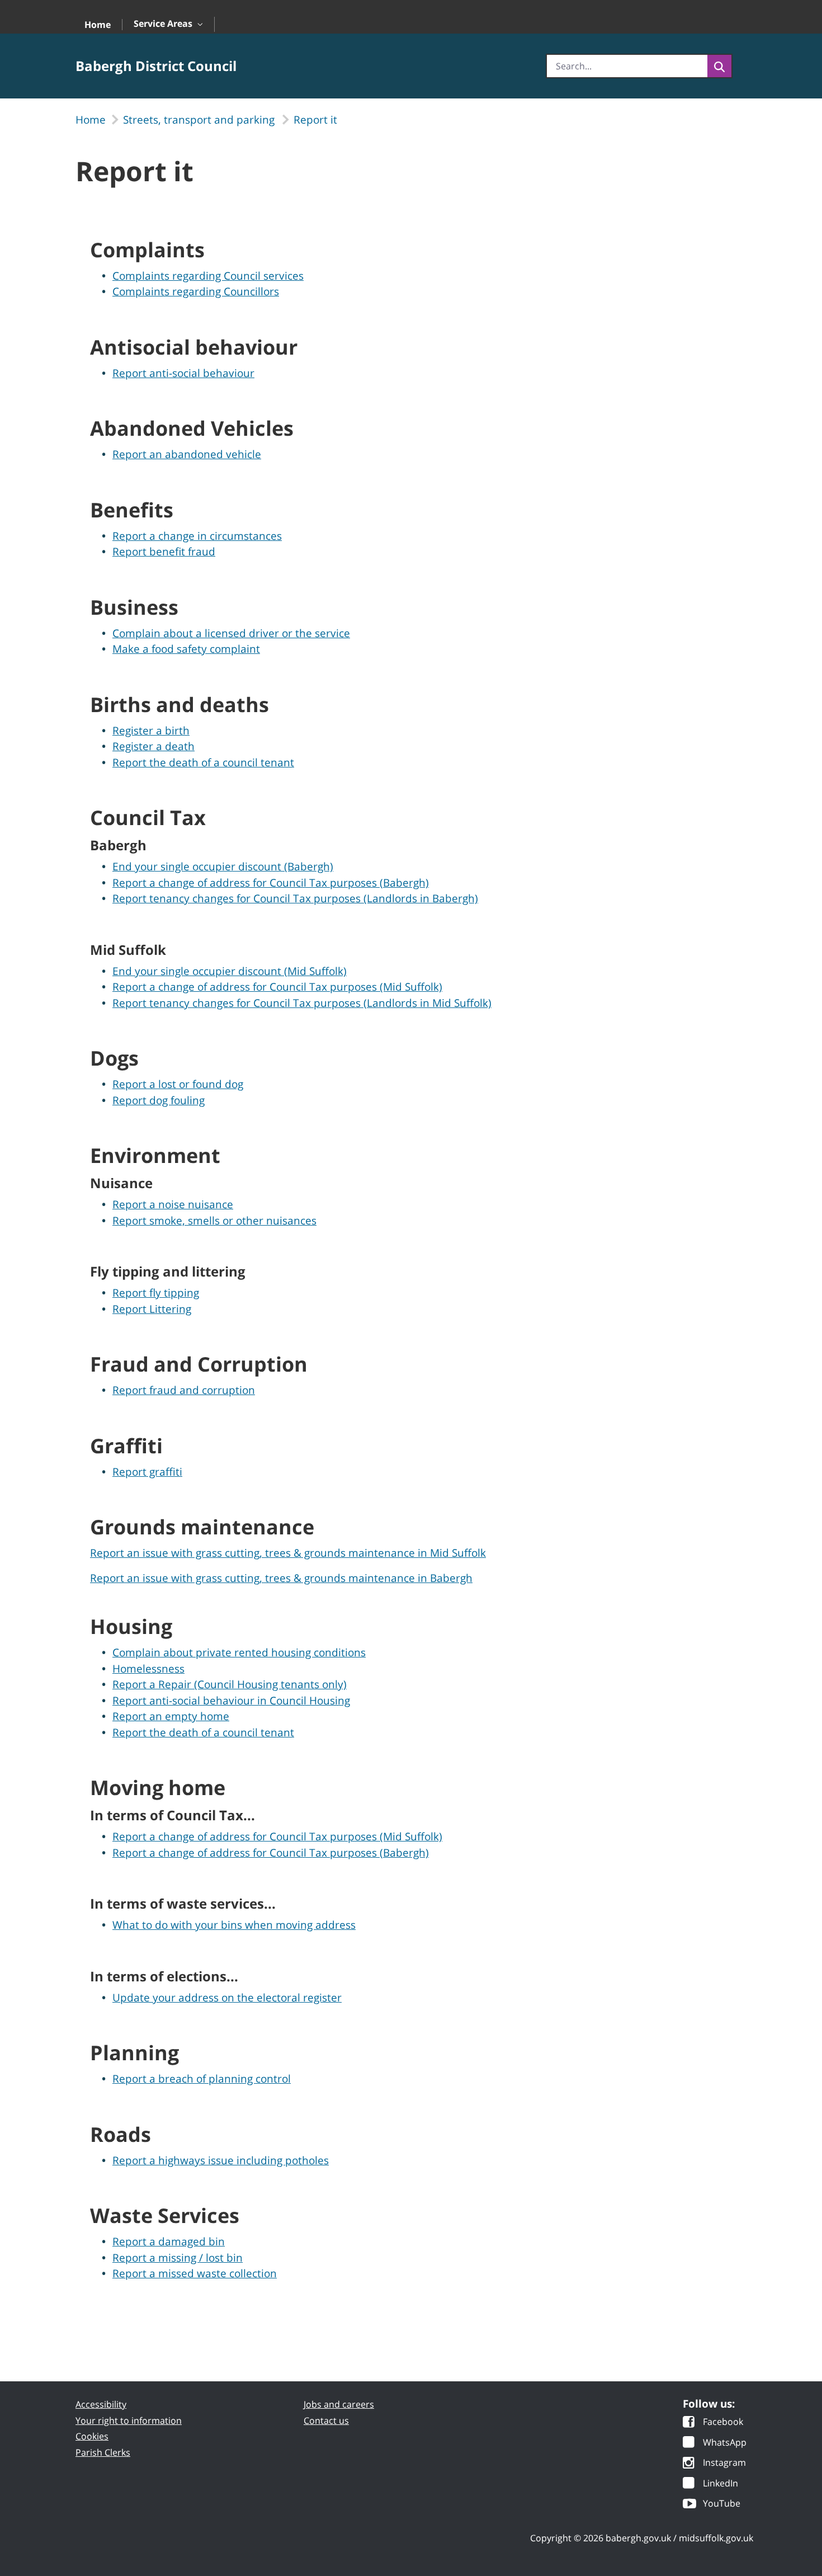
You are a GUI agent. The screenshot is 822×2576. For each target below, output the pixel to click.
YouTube (722, 2504)
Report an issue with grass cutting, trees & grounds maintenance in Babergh (281, 1578)
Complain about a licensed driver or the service (231, 633)
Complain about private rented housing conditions (239, 1652)
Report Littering (152, 1309)
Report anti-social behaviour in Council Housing (231, 1701)
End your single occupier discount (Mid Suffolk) (230, 971)
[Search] (719, 66)
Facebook (723, 2422)
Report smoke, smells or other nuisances (214, 1221)
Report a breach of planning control (202, 2079)
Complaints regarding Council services (208, 276)
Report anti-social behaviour (183, 373)
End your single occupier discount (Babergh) (223, 866)
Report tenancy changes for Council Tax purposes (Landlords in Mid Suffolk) (302, 1003)
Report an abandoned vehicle (187, 454)
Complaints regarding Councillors (196, 291)
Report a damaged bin (169, 2241)
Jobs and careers (339, 2404)
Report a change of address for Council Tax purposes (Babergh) (271, 883)
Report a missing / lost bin (178, 2258)
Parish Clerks (103, 2452)
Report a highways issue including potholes (221, 2160)
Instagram (724, 2463)
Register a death (153, 746)
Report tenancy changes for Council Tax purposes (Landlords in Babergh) (295, 898)
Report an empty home (171, 1716)
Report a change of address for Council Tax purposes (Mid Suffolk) (277, 987)
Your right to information (129, 2420)
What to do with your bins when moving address (234, 1925)
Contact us (326, 2420)
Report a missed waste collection (195, 2273)
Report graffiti (147, 1472)
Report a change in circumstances (197, 536)
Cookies (92, 2436)
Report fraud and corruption (184, 1390)
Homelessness (148, 1669)
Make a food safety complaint (186, 649)
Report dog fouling (159, 1100)
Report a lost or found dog (178, 1084)
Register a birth (151, 731)
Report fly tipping (156, 1293)
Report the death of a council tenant (203, 762)
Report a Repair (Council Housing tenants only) (230, 1684)
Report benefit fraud (164, 552)
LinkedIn (721, 2484)
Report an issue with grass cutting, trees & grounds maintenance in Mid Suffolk (288, 1553)
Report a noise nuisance (173, 1204)
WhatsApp (725, 2443)
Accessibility (101, 2404)
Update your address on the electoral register (227, 1998)
